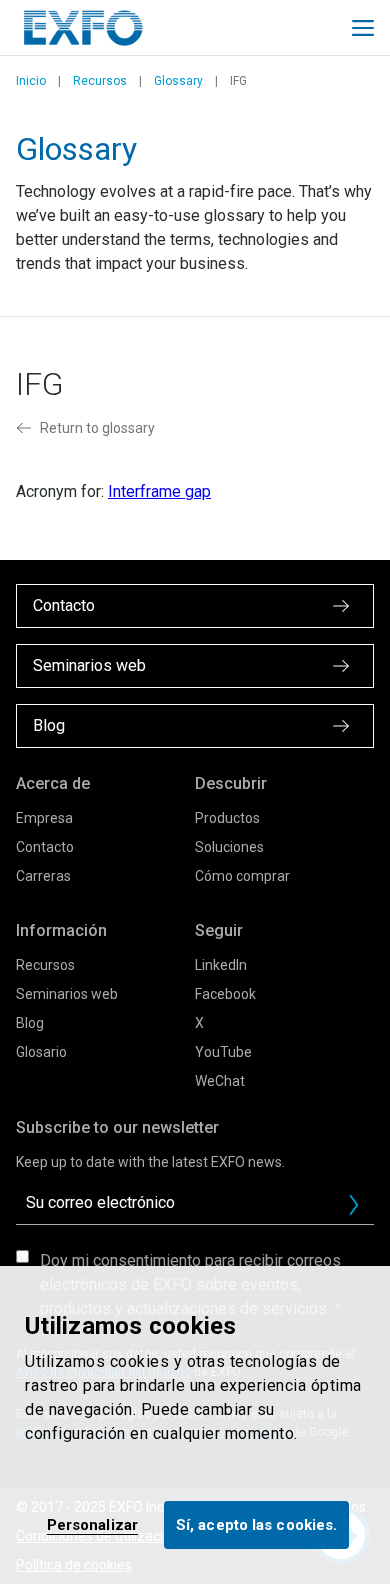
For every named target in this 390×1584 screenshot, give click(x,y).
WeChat (220, 1081)
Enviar (354, 1205)
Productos (227, 818)
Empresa (44, 818)
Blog (30, 1023)
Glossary (178, 81)
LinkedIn (221, 965)
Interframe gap (159, 491)
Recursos (100, 81)
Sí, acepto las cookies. (256, 1525)
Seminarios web (67, 994)
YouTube (223, 1052)
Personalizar (92, 1525)
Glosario (41, 1052)
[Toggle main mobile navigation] (363, 28)
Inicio (31, 81)
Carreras (43, 876)
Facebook (225, 994)
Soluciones (229, 847)
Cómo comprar (242, 876)
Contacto (45, 847)
